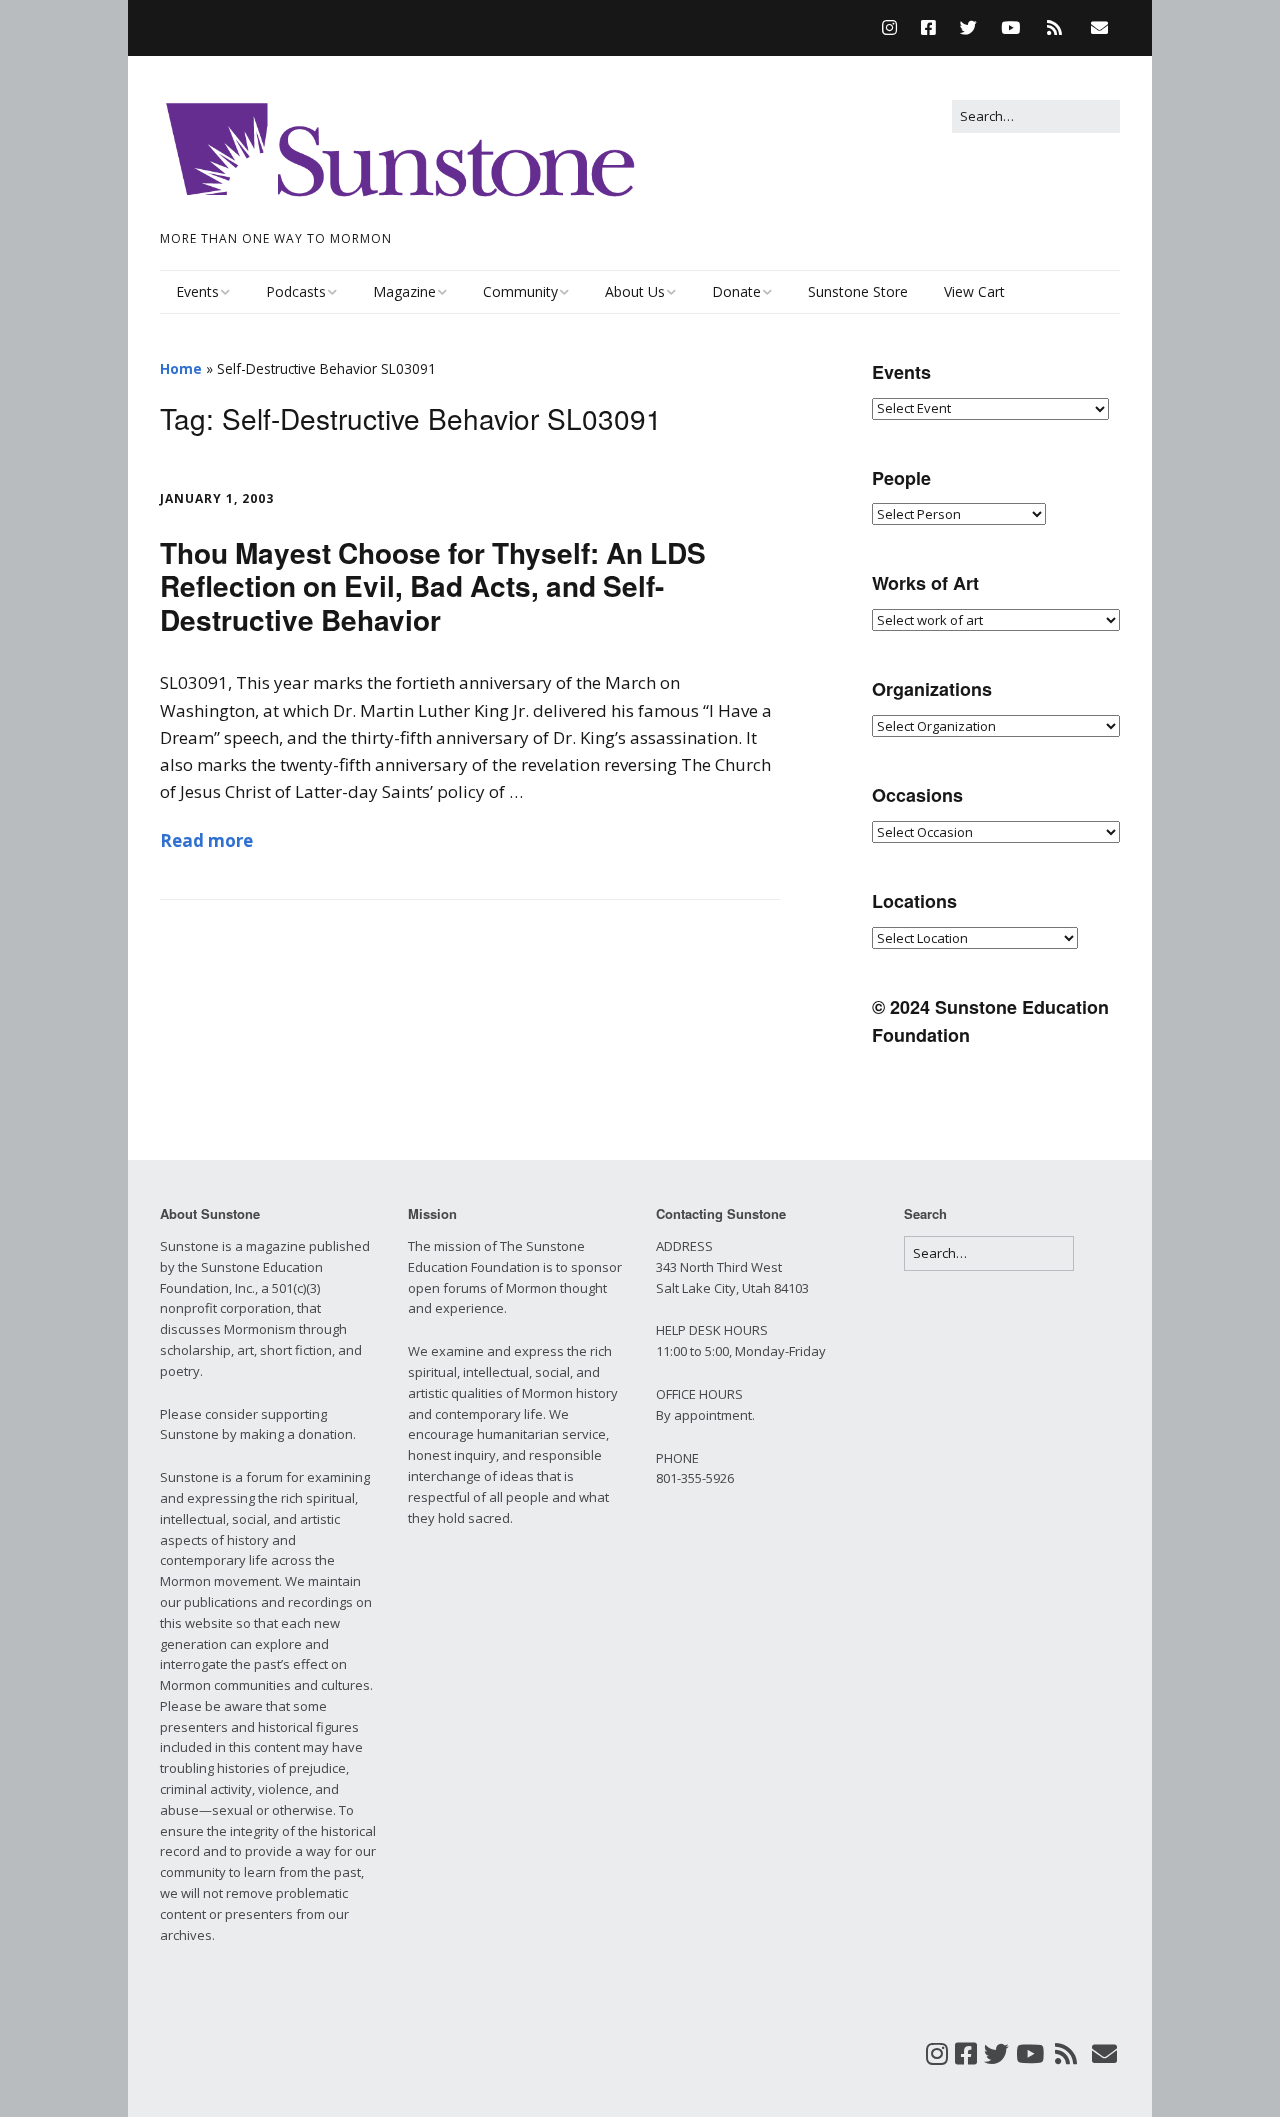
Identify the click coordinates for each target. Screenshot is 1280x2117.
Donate (736, 291)
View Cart (974, 291)
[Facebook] (928, 27)
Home (181, 368)
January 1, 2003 (217, 498)
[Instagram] (894, 27)
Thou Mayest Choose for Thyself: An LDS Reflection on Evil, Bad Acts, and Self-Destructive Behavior (433, 586)
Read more (206, 840)
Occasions (917, 795)
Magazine (404, 291)
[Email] (1099, 27)
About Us (635, 291)
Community (520, 291)
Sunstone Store (858, 291)
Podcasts (296, 291)
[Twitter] (968, 27)
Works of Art (925, 583)
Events (197, 291)
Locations (914, 901)
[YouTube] (1010, 27)
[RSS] (1054, 27)
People (901, 478)
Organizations (932, 689)
